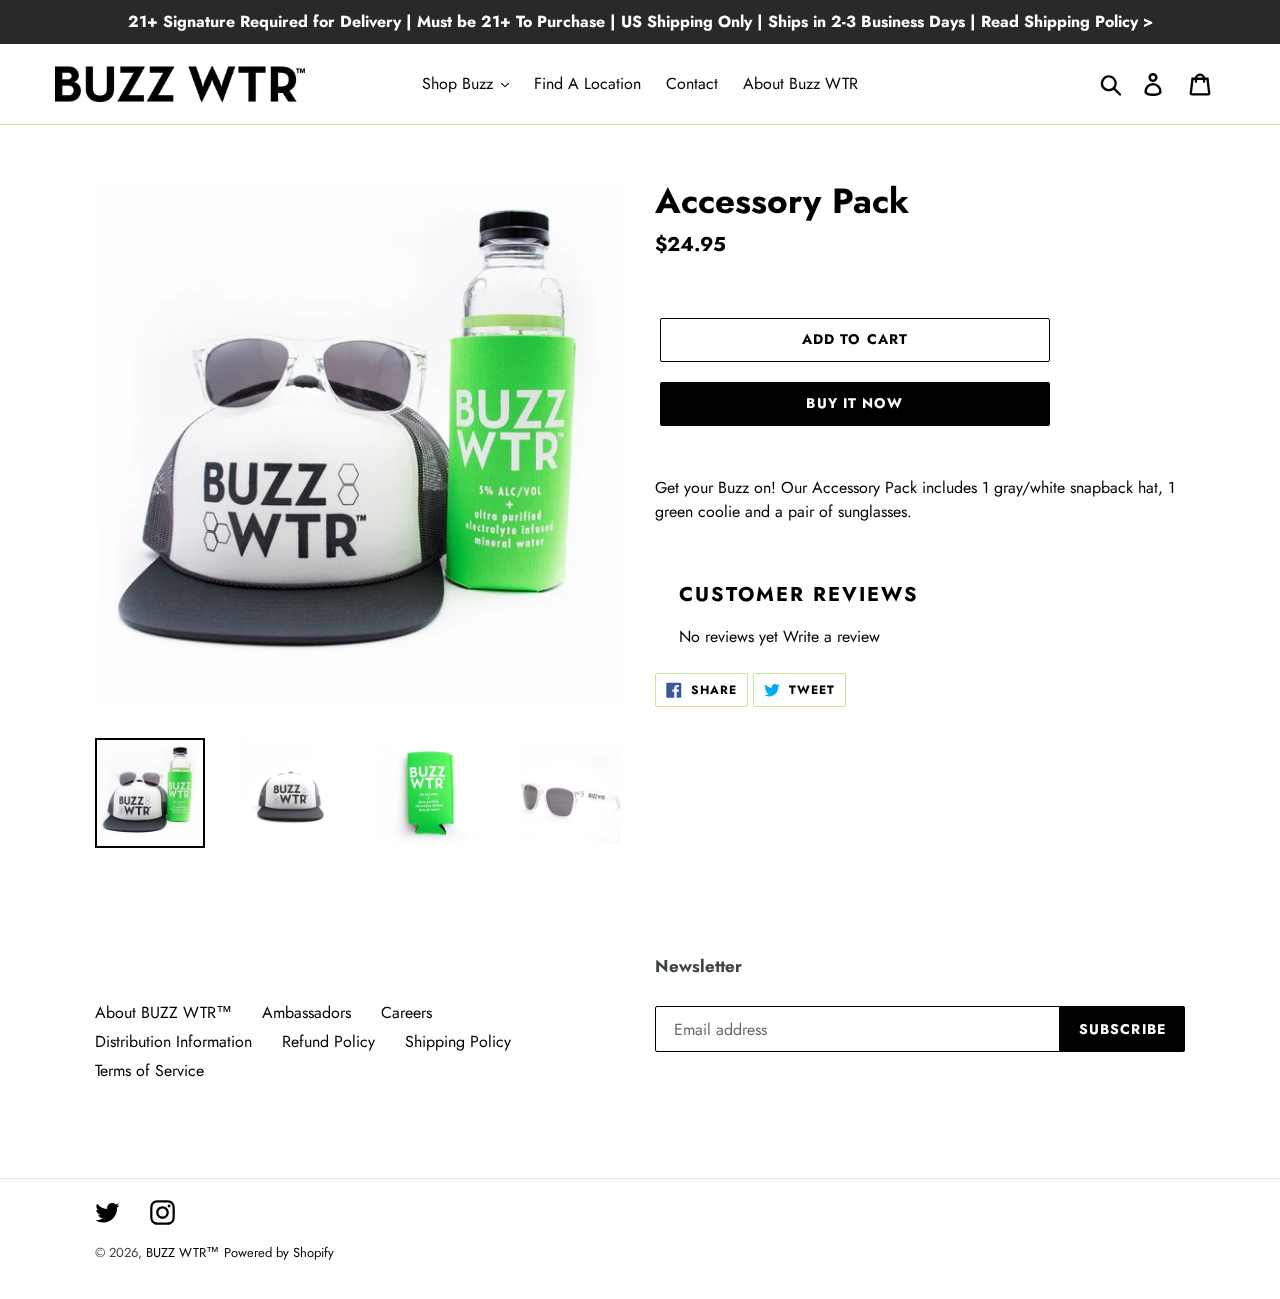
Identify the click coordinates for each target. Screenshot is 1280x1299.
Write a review (831, 636)
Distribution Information (173, 1041)
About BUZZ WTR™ (163, 1012)
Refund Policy (328, 1041)
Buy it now (854, 403)
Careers (406, 1012)
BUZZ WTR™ (182, 1252)
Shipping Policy (458, 1041)
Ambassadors (306, 1012)
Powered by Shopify (279, 1252)
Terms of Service (149, 1070)
